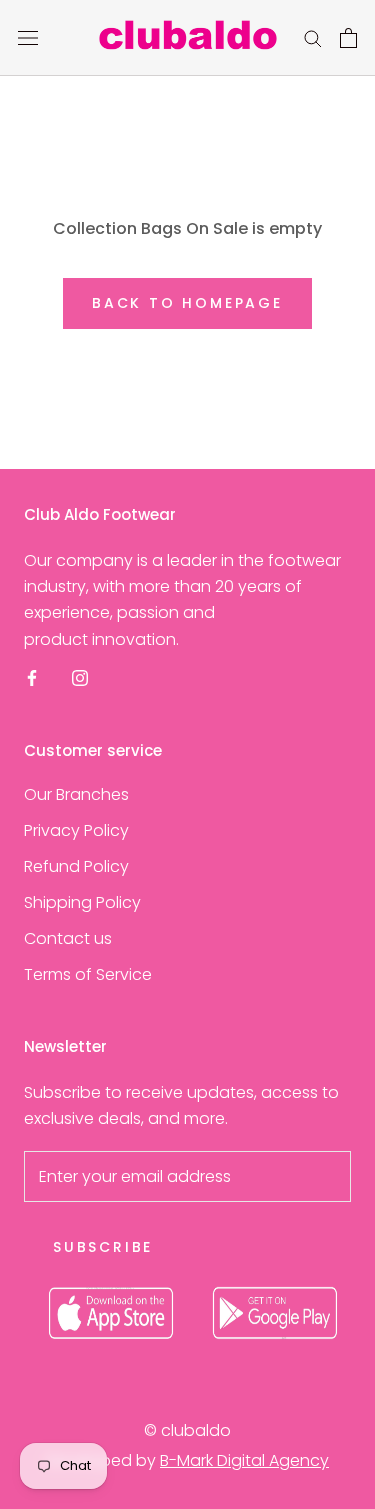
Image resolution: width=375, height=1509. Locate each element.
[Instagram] (80, 677)
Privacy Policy (76, 830)
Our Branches (76, 794)
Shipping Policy (82, 902)
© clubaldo (187, 1430)
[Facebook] (32, 677)
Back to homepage (187, 303)
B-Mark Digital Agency (244, 1460)
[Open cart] (348, 38)
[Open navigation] (28, 38)
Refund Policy (76, 866)
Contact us (68, 938)
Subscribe (103, 1247)
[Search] (313, 37)
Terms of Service (88, 974)
